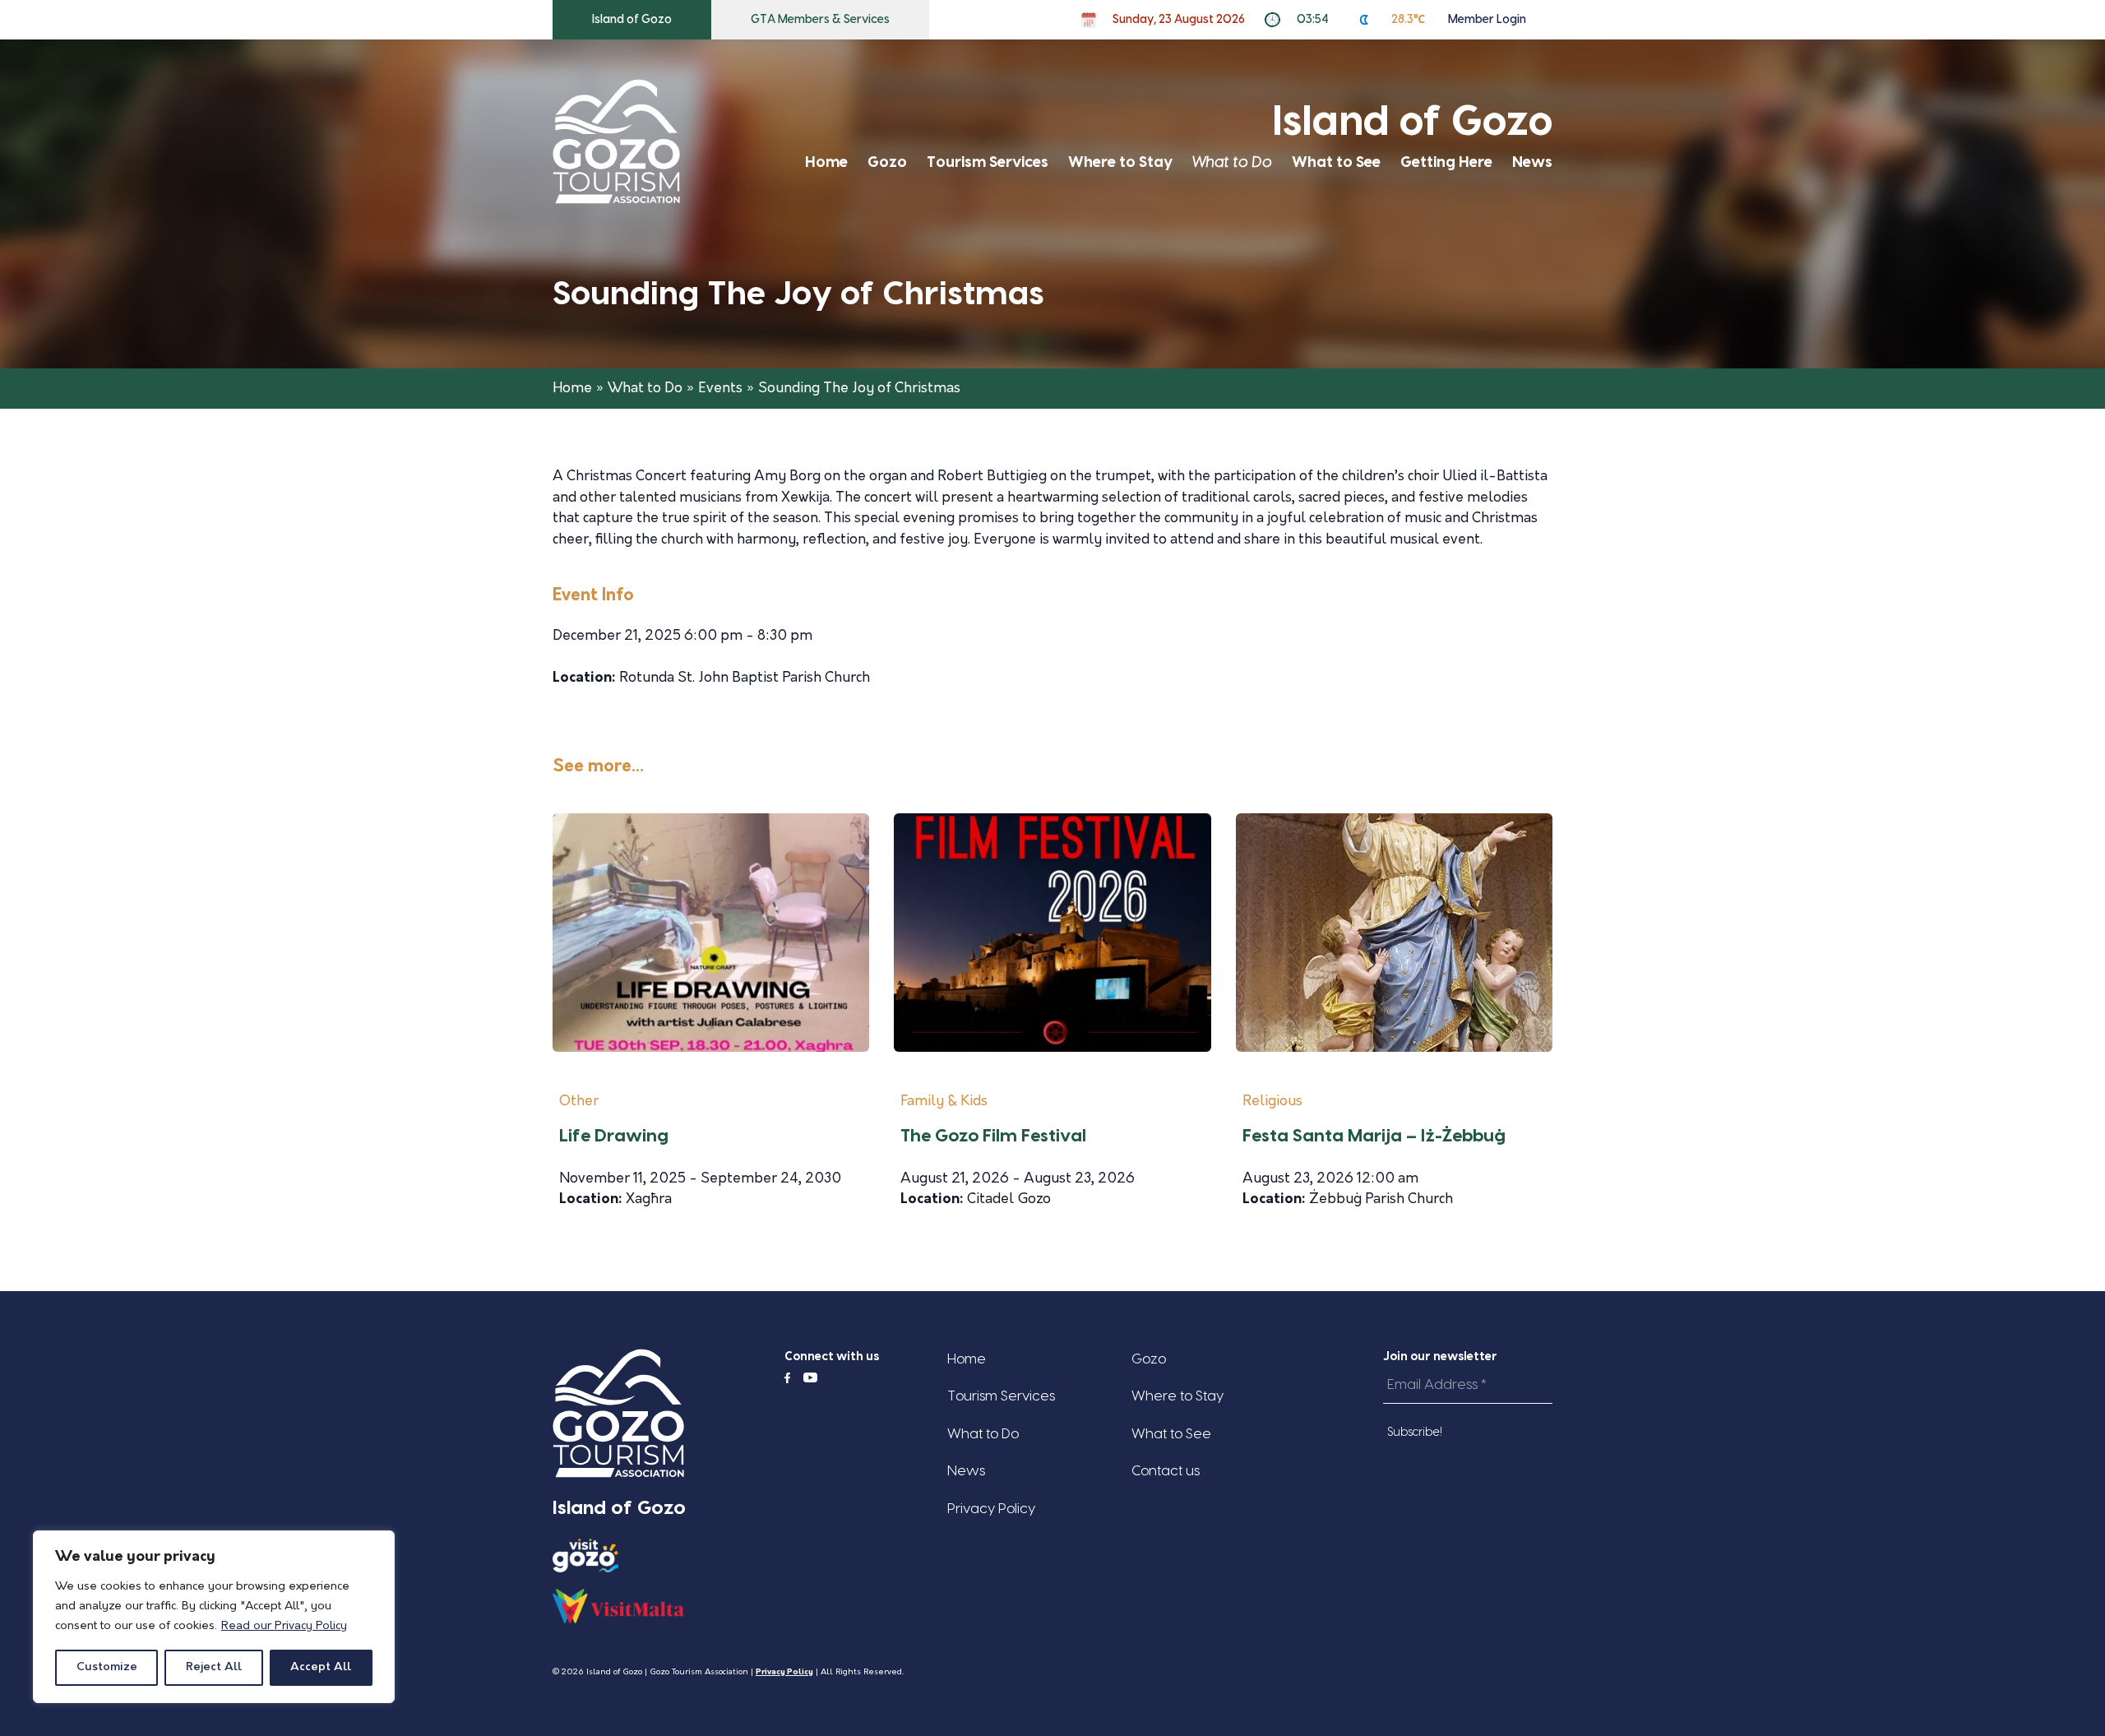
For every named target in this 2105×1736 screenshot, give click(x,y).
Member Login (1487, 20)
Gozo (887, 162)
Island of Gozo (632, 20)
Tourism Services (988, 162)
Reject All (214, 1667)
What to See (1336, 162)
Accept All (321, 1667)
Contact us (1166, 1471)
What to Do (1232, 162)
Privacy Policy (991, 1509)
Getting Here (1446, 162)
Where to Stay (1120, 162)
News (1532, 162)
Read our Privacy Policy (284, 1626)
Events (720, 389)
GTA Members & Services (820, 20)
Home (826, 162)
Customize (107, 1667)
